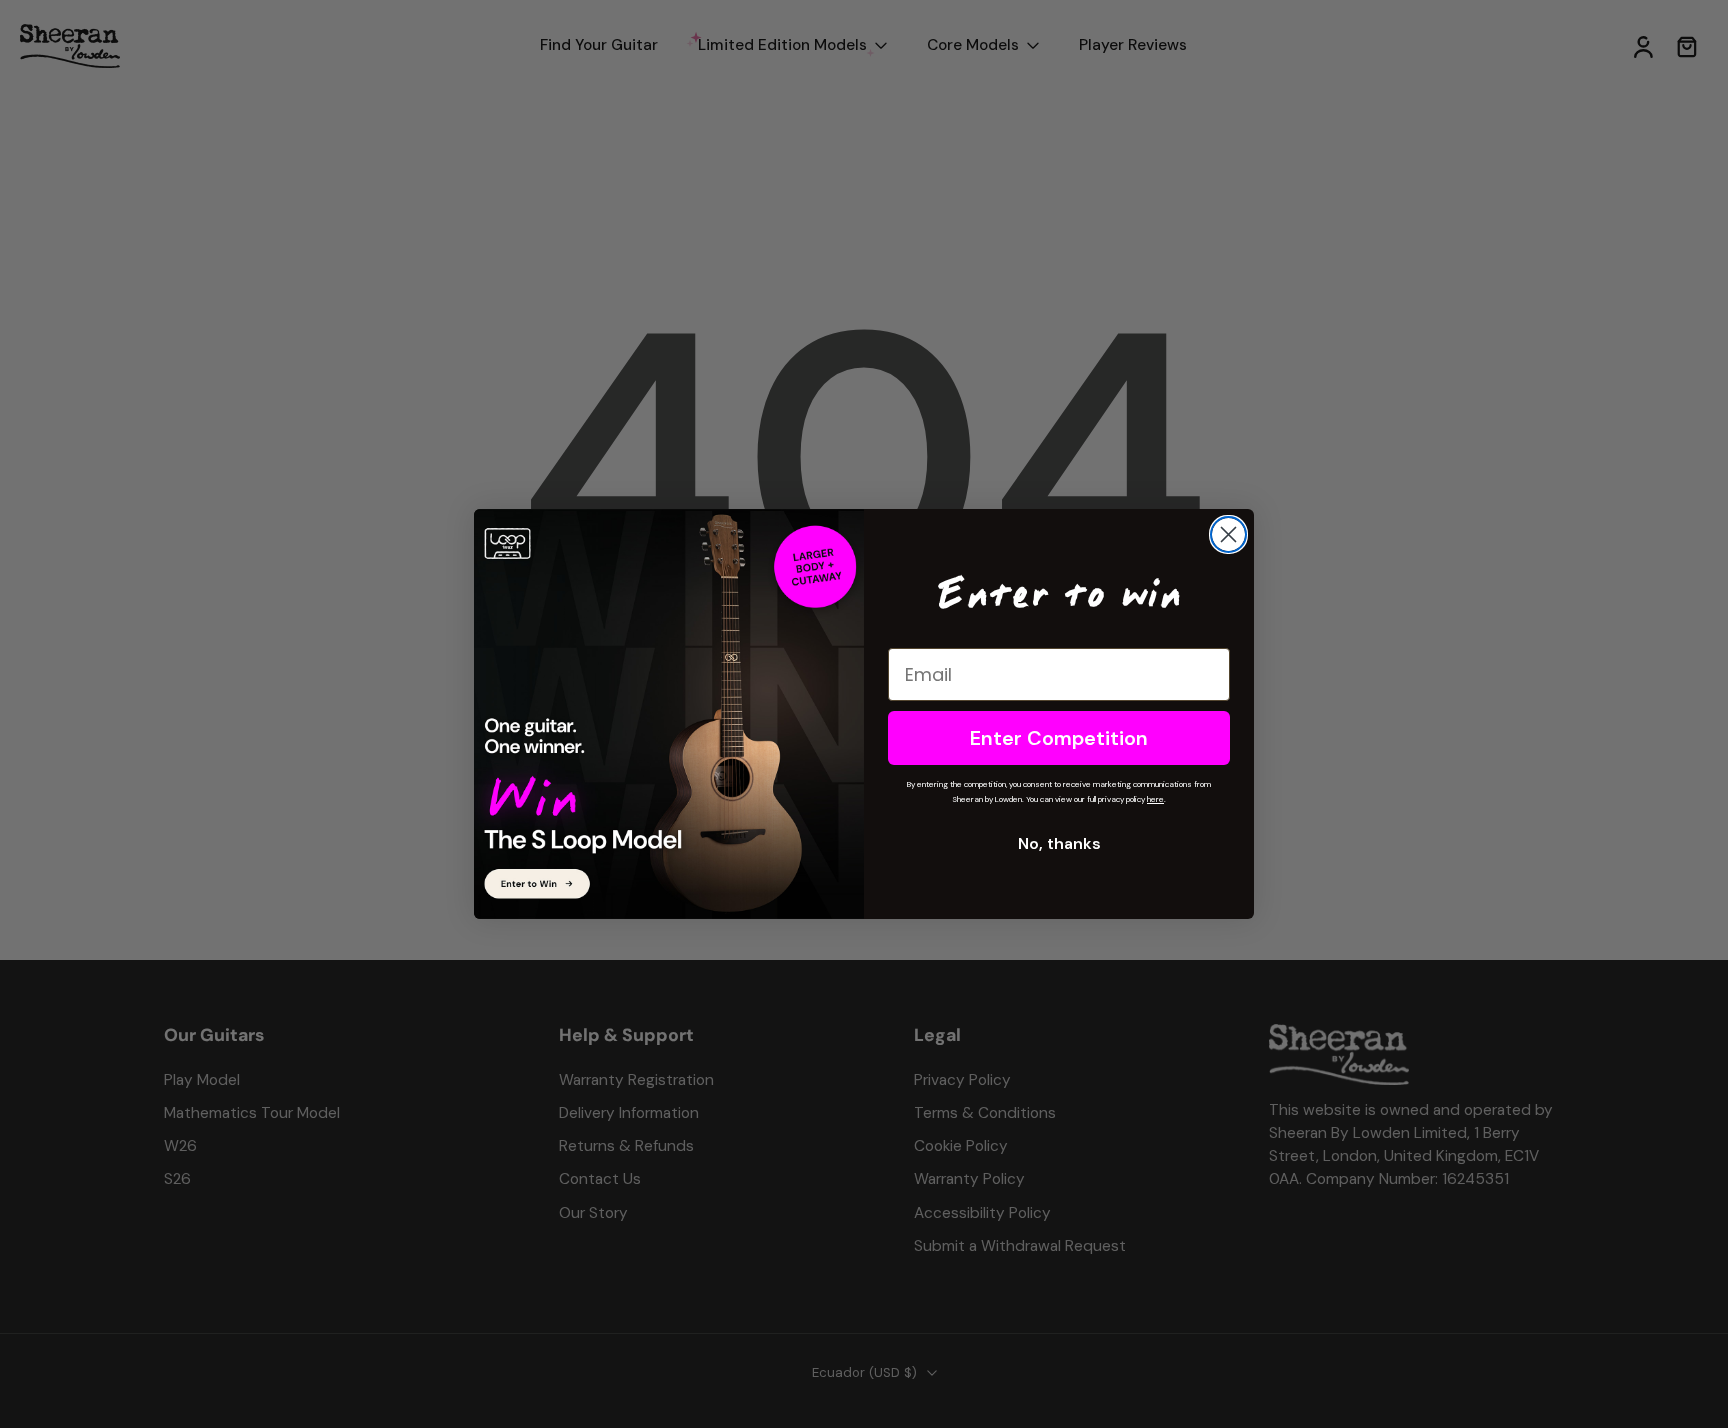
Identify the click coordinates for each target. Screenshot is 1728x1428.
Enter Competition (1059, 738)
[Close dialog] (1228, 534)
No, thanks (1059, 843)
